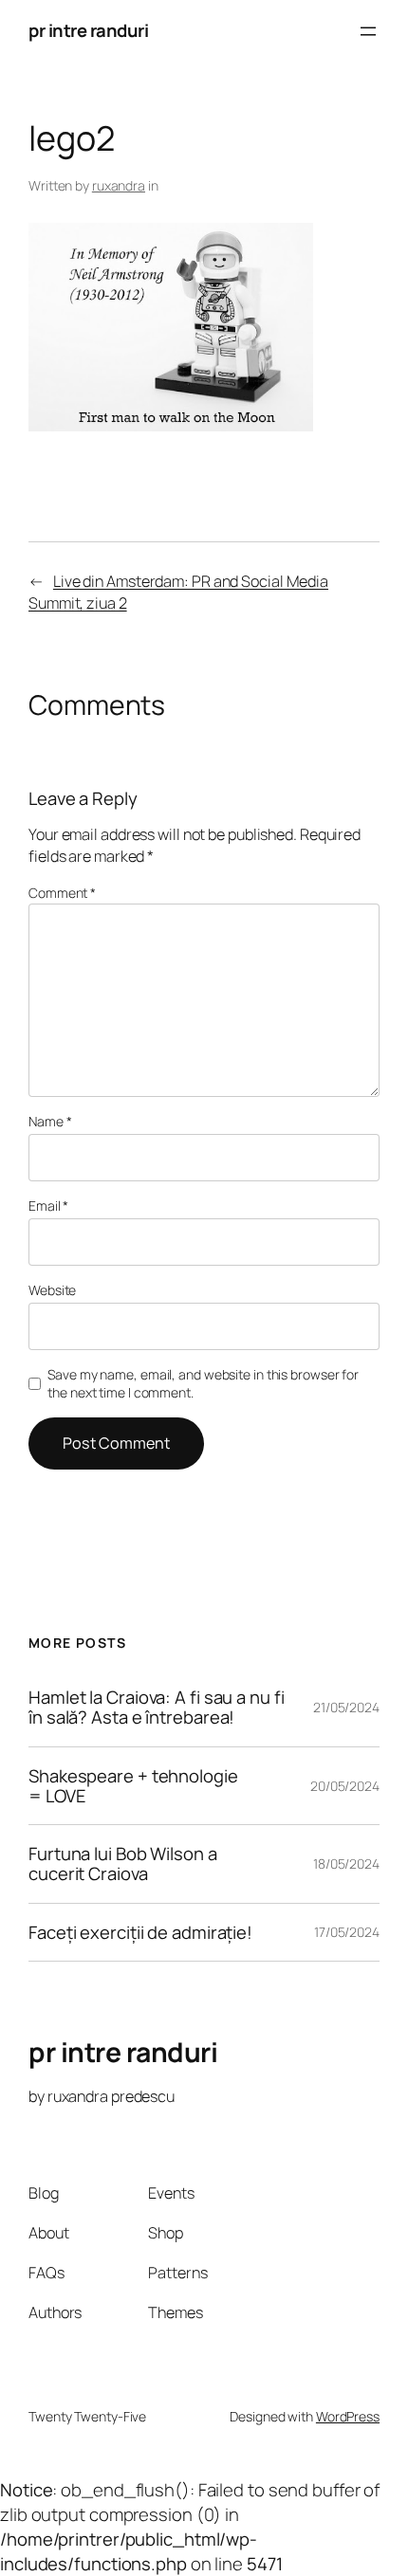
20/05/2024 (345, 1786)
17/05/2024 (347, 1932)
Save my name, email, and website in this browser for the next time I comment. (203, 1384)
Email (48, 1206)
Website (52, 1290)
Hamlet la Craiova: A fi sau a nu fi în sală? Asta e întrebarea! (157, 1707)
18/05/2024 (346, 1863)
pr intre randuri (88, 30)
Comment (62, 893)
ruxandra (119, 185)
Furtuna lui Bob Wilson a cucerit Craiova (123, 1863)
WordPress (348, 2416)
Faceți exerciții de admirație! (140, 1933)
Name (50, 1121)
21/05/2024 (346, 1707)
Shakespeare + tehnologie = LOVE (133, 1786)
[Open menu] (368, 31)
